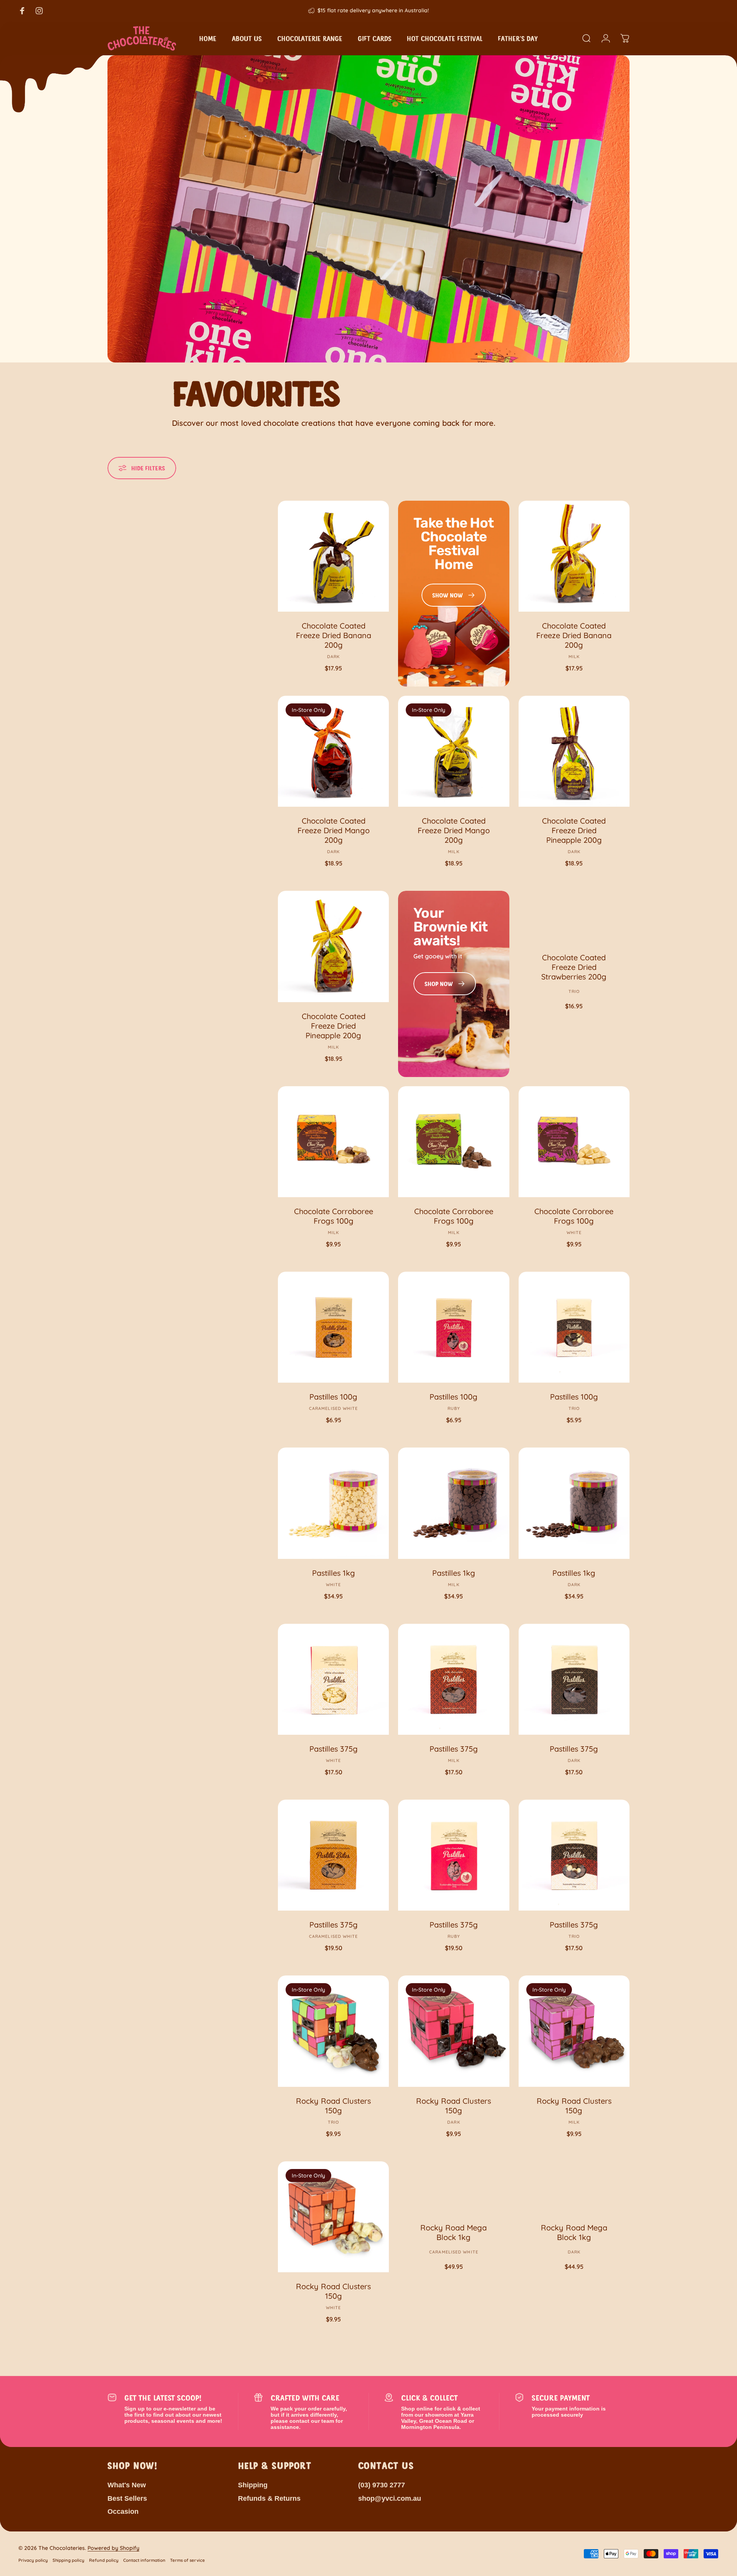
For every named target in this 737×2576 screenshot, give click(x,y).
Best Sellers (127, 2498)
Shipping (253, 2485)
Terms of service (188, 2560)
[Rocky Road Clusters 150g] (333, 2031)
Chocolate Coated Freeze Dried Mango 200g (334, 830)
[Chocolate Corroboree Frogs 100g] (333, 1142)
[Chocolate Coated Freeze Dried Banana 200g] (333, 556)
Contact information (144, 2560)
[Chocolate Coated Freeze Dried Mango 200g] (333, 751)
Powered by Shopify (113, 2548)
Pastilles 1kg (334, 1573)
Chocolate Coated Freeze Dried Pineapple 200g (574, 830)
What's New (127, 2485)
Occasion (123, 2511)
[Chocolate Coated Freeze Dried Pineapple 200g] (574, 751)
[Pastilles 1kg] (333, 1503)
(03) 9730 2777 (382, 2485)
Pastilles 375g (334, 1749)
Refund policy (104, 2560)
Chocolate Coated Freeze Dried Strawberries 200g (574, 967)
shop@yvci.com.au (390, 2498)
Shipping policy (69, 2560)
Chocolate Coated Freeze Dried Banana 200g (334, 635)
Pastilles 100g (333, 1397)
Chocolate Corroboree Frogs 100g (334, 1216)
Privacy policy (33, 2560)
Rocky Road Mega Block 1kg (454, 2232)
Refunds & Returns (269, 2498)
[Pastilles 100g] (333, 1327)
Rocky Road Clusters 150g (333, 2106)
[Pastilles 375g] (333, 1679)
